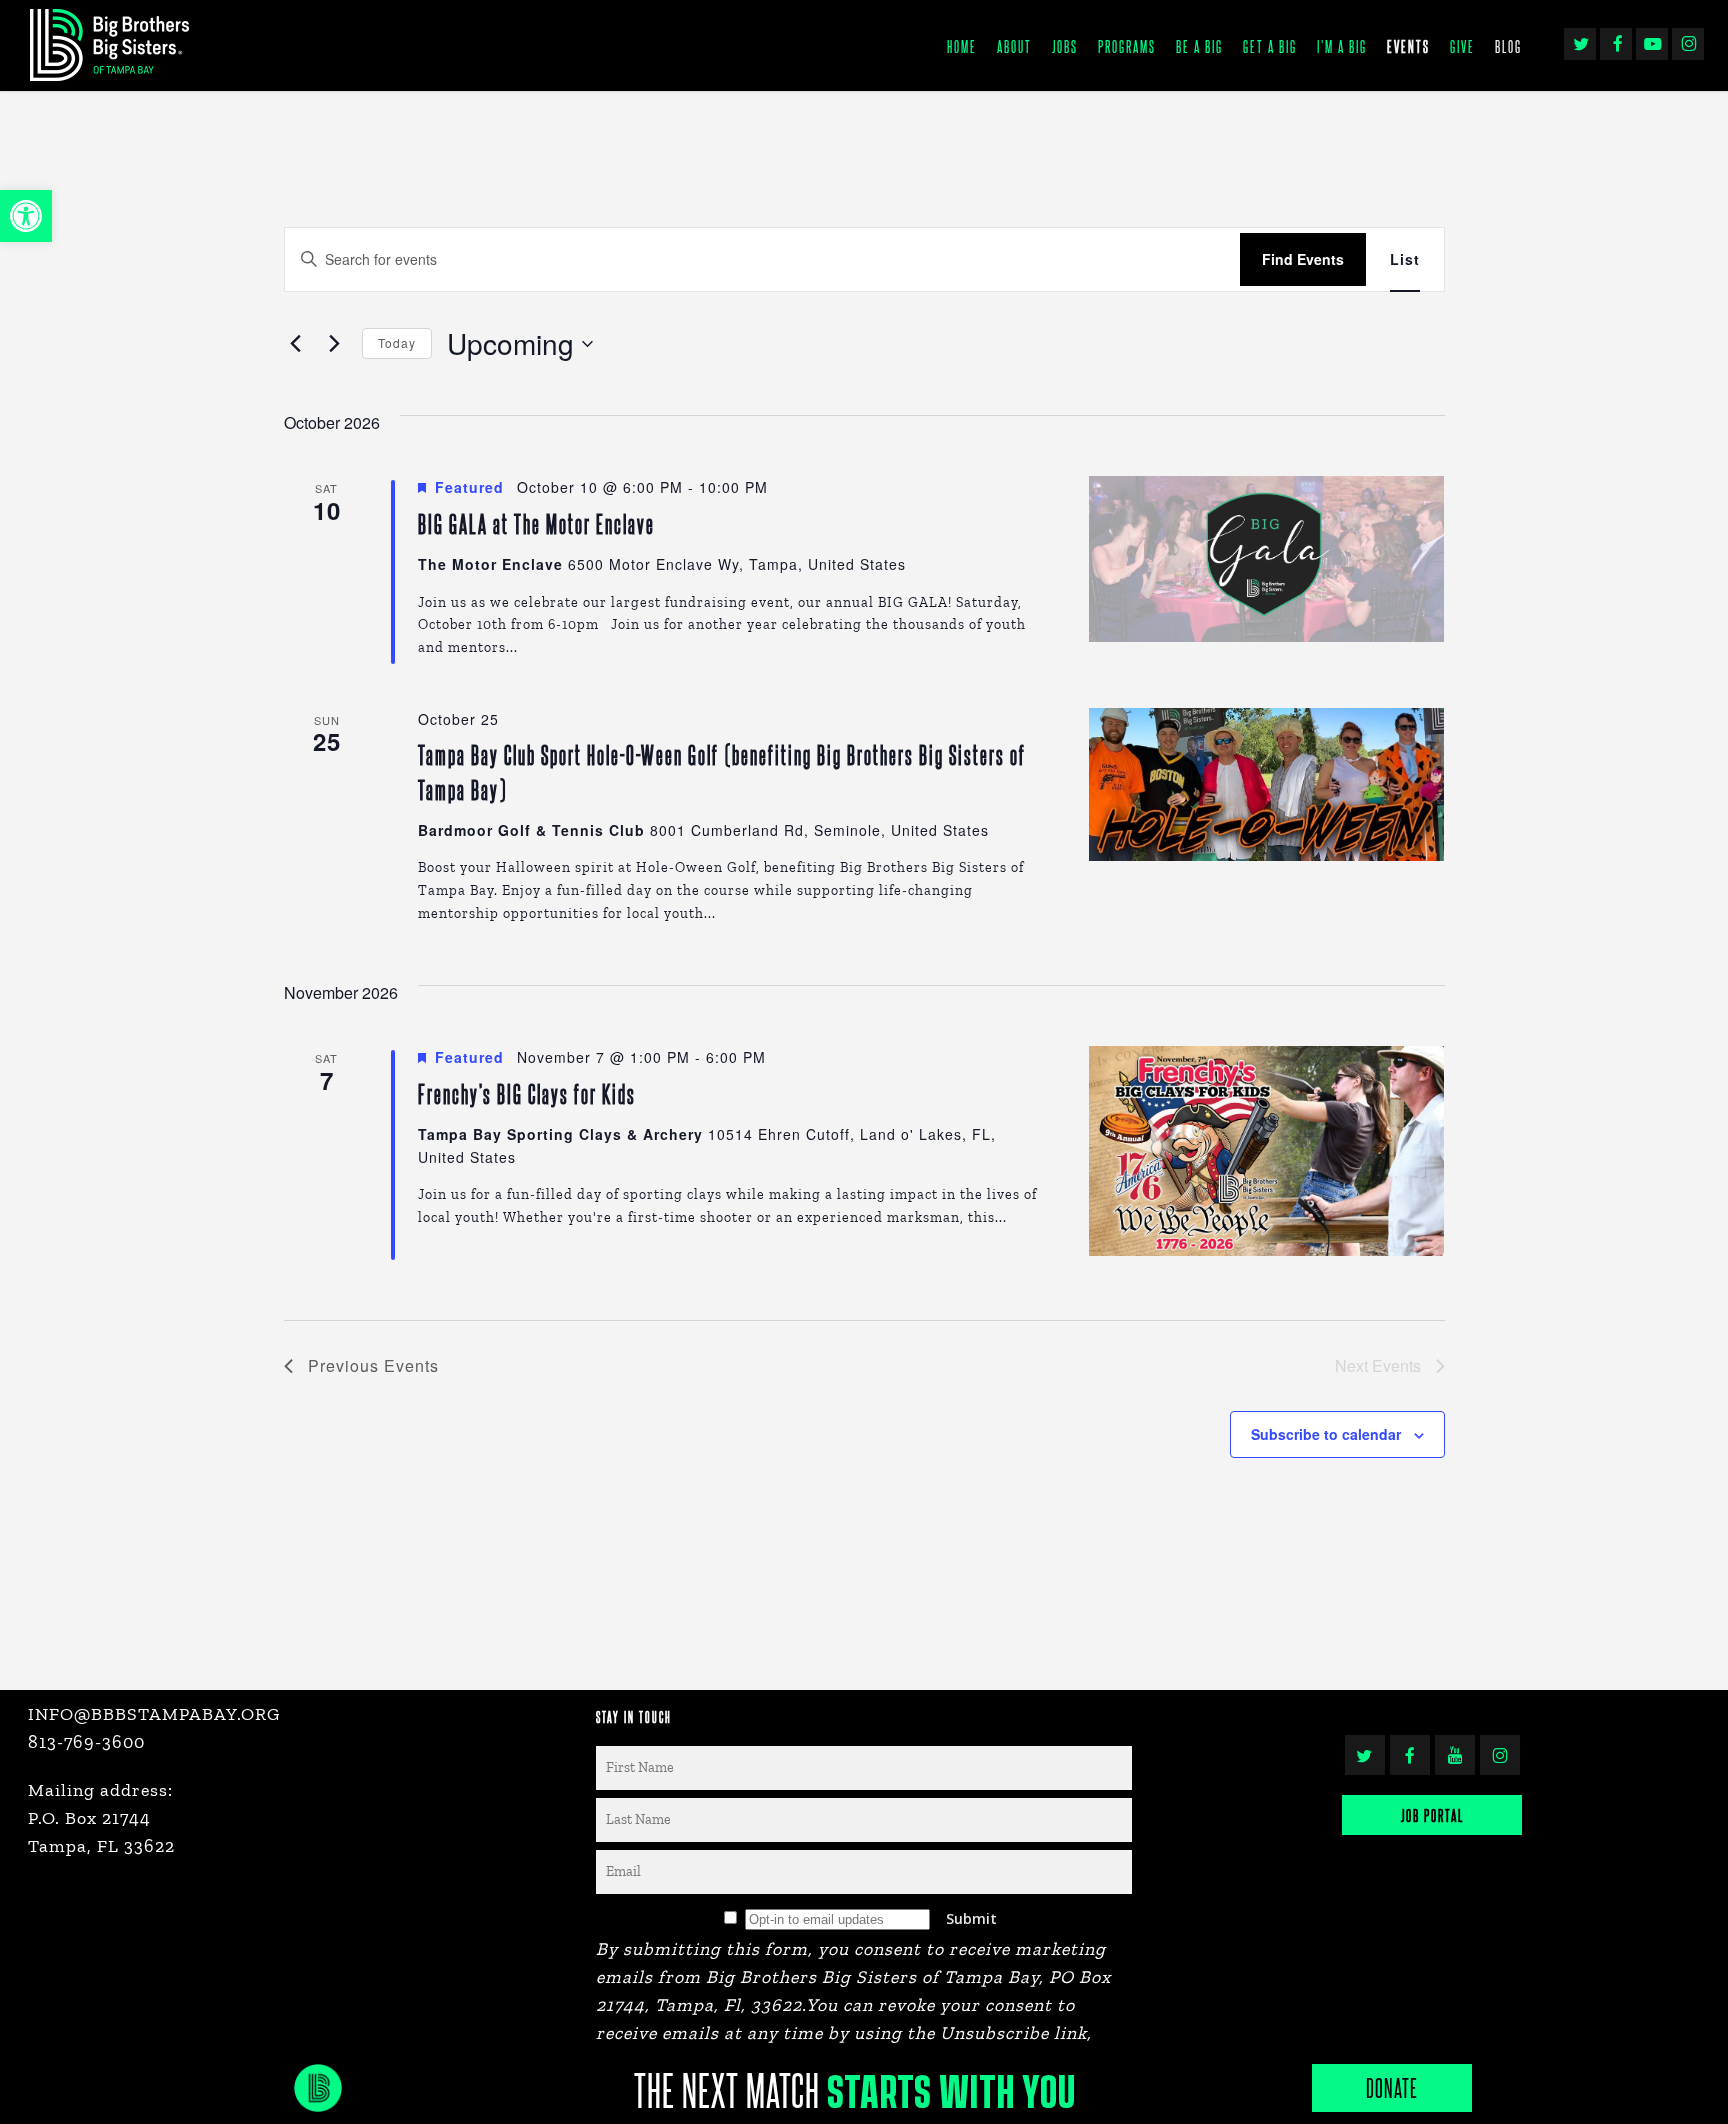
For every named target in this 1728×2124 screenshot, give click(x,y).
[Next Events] (335, 344)
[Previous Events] (296, 344)
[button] (26, 216)
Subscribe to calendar (1326, 1434)
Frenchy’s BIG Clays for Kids (527, 1093)
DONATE (1392, 2087)
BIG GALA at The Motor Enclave (536, 523)
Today (397, 342)
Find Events (1303, 259)
